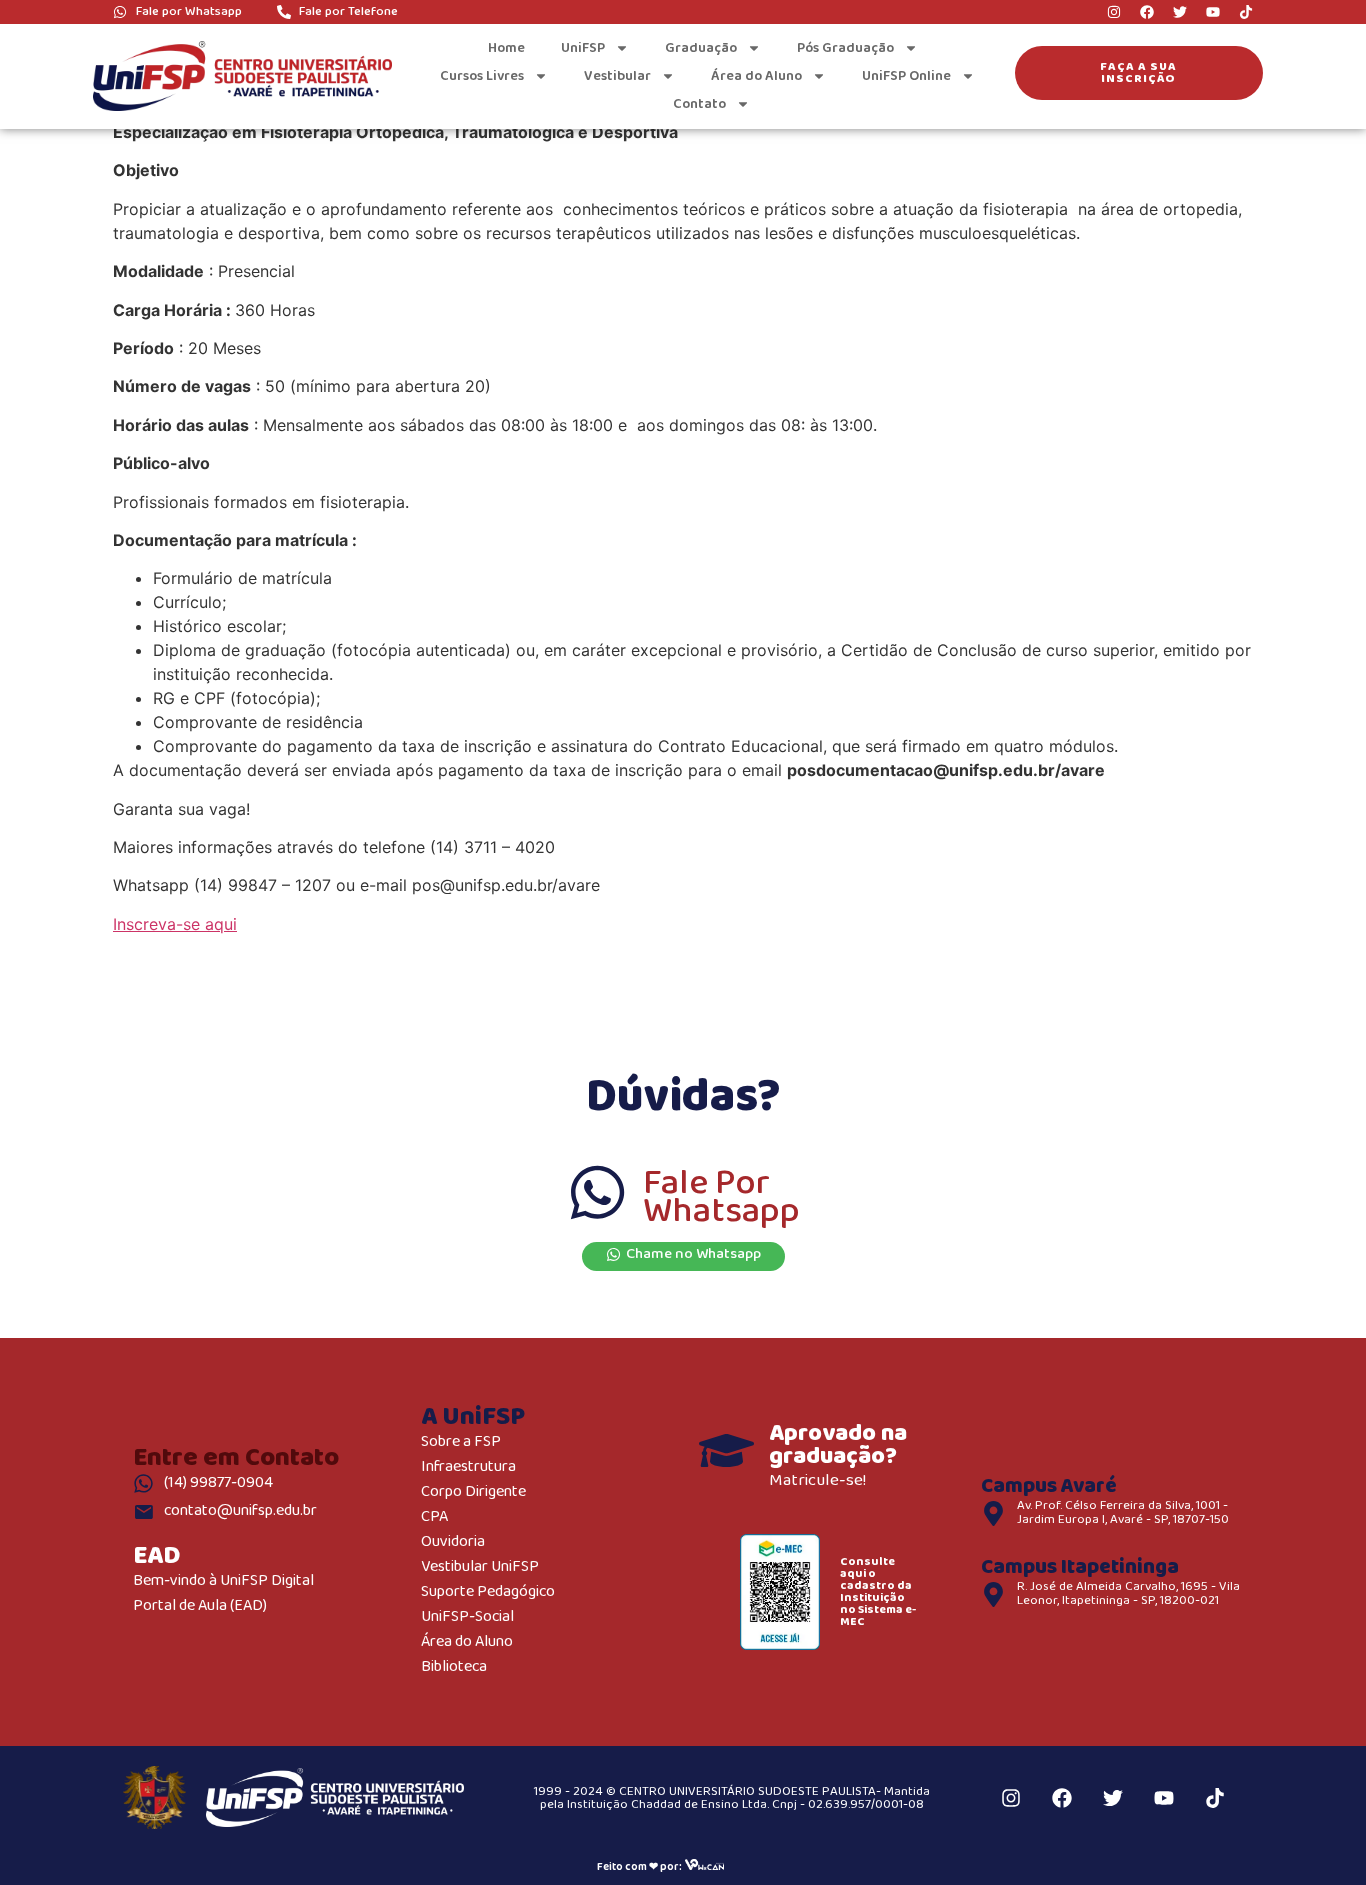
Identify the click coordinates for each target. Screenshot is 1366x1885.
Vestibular (617, 76)
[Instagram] (1114, 12)
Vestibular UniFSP (480, 1567)
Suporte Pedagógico (488, 1592)
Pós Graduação (845, 48)
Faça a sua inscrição (1138, 72)
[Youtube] (1213, 12)
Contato (699, 104)
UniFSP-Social (467, 1617)
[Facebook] (1147, 12)
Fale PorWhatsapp (721, 1198)
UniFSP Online (906, 76)
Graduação (701, 48)
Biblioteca (454, 1667)
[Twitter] (1180, 12)
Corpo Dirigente (473, 1492)
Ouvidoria (453, 1542)
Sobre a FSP (461, 1442)
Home (506, 48)
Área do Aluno (756, 76)
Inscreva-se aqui (175, 924)
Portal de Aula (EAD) (200, 1606)
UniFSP (583, 48)
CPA (434, 1517)
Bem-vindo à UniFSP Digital (223, 1581)
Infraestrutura (468, 1467)
